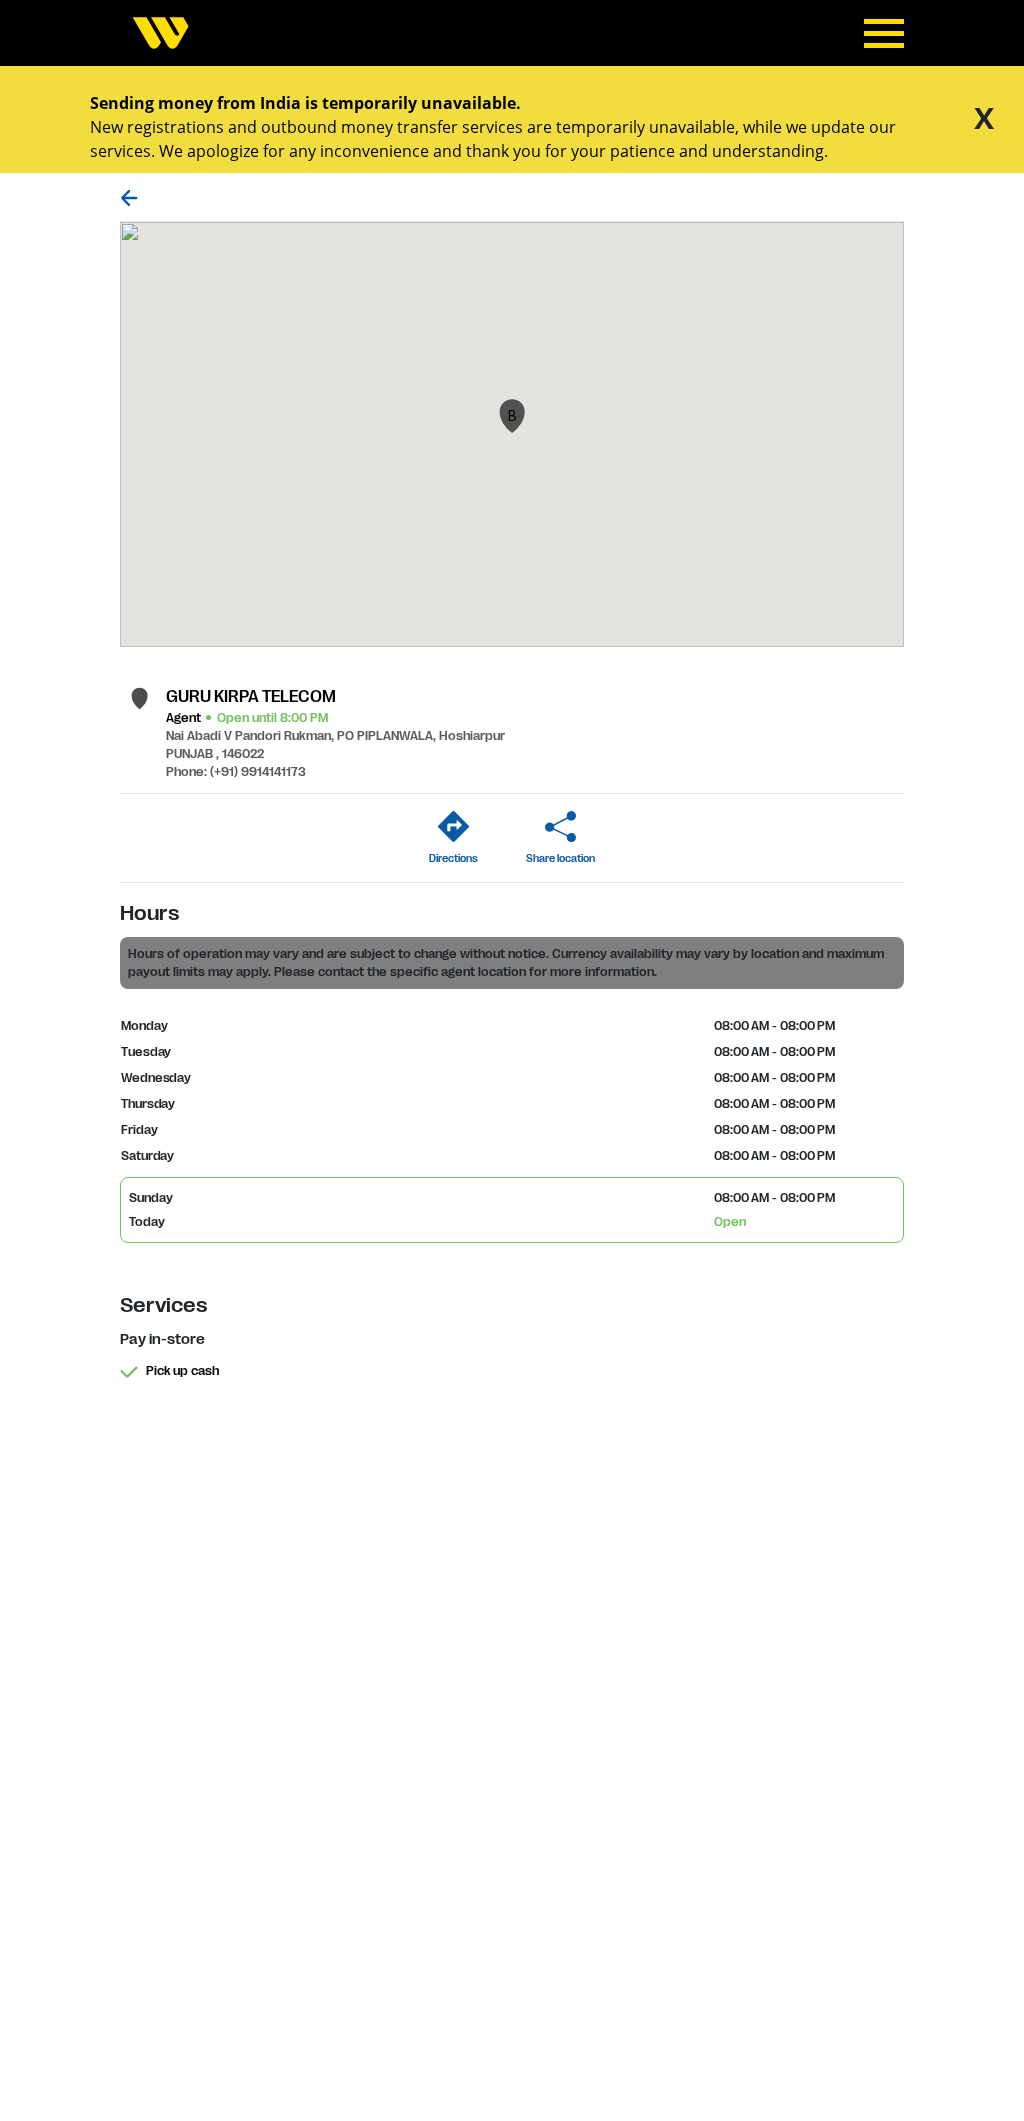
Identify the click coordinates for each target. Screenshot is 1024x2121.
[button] (512, 416)
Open (730, 1222)
